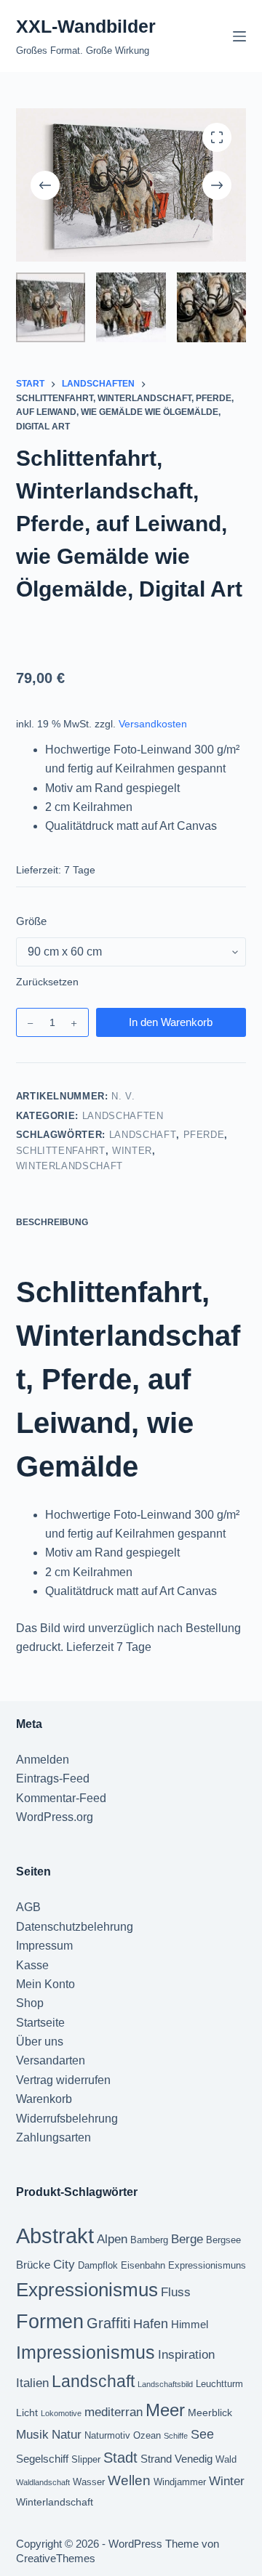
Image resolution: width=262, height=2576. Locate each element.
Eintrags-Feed (53, 1778)
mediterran (114, 2412)
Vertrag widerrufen (63, 2080)
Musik (32, 2434)
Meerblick (210, 2413)
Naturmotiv (107, 2436)
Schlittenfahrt (61, 1151)
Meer (165, 2410)
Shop (30, 2003)
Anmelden (43, 1760)
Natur (67, 2434)
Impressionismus (86, 2353)
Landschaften (123, 1116)
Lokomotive (61, 2413)
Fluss (176, 2292)
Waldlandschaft (43, 2482)
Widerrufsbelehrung (67, 2119)
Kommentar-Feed (61, 1798)
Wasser (89, 2482)
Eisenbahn (143, 2266)
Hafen (151, 2324)
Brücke (33, 2265)
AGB (28, 1907)
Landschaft (143, 1135)
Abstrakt (55, 2236)
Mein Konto (45, 1984)
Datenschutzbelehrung (75, 1927)
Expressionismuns (207, 2266)
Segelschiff (42, 2459)
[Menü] (239, 36)
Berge (187, 2239)
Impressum (44, 1946)
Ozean (147, 2436)
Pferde (204, 1135)
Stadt (120, 2458)
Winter (132, 1151)
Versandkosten (153, 724)
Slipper (86, 2460)
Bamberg (149, 2240)
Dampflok (98, 2266)
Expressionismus (87, 2290)
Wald (226, 2460)
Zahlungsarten (53, 2137)
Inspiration (186, 2354)
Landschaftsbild (165, 2384)
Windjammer (180, 2482)
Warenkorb (44, 2099)
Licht (27, 2413)
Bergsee (223, 2240)
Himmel (190, 2324)
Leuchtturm (219, 2384)
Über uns (40, 2042)
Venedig (194, 2459)
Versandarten (51, 2060)
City (64, 2264)
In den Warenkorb (171, 1022)
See (202, 2434)
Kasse (32, 1965)
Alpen (112, 2239)
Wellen (129, 2480)
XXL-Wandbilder (86, 26)
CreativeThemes (56, 2558)
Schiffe (176, 2436)
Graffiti (108, 2323)
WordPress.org (55, 1817)
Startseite (40, 2023)
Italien (32, 2383)
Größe (31, 921)
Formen (50, 2322)
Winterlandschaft (70, 1166)
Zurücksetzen (47, 982)
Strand (156, 2459)
